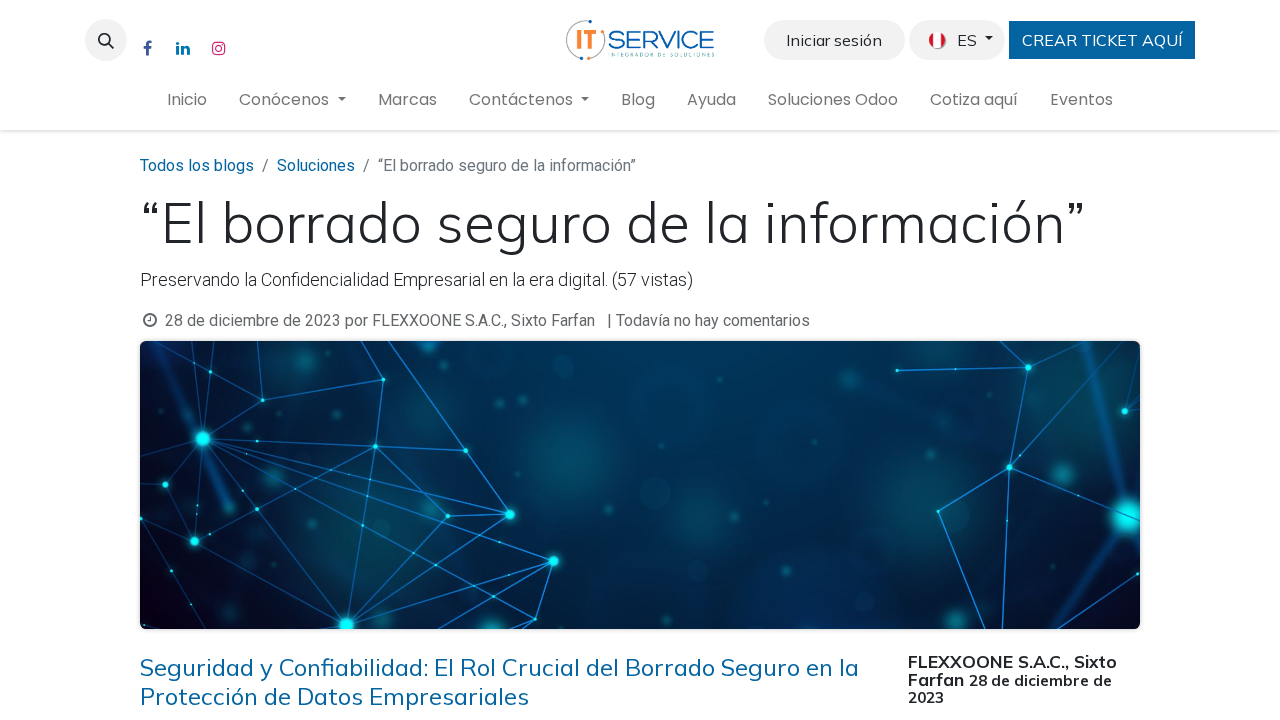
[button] (106, 40)
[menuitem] (187, 100)
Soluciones (316, 165)
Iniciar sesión (834, 40)
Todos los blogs (197, 165)
